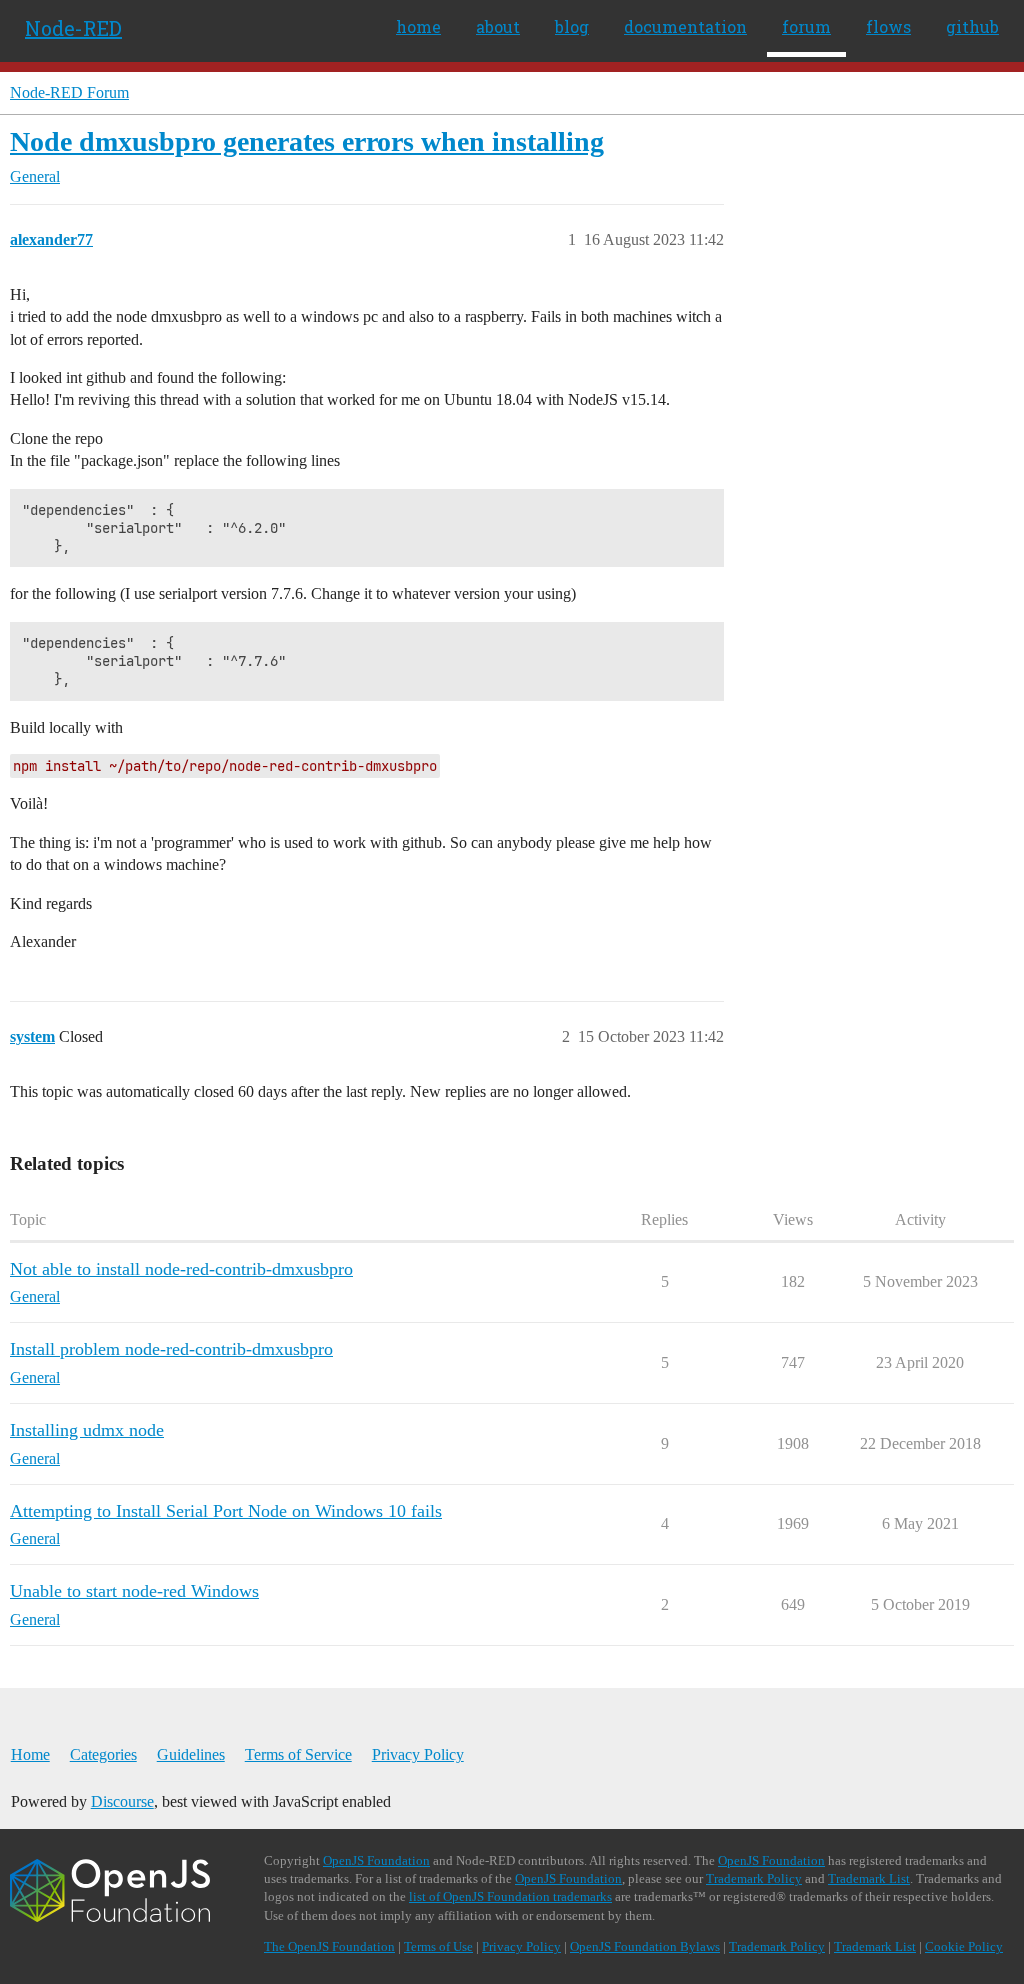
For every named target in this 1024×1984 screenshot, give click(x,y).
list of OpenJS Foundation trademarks (510, 1896)
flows (888, 26)
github (972, 26)
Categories (103, 1754)
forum (806, 26)
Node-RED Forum (69, 92)
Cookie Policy (964, 1946)
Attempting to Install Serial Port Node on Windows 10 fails (226, 1511)
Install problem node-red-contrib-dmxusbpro (171, 1349)
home (418, 26)
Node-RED (73, 28)
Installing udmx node (87, 1430)
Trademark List (869, 1878)
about (498, 26)
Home (30, 1754)
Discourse (122, 1801)
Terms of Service (298, 1754)
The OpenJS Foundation (329, 1946)
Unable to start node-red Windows (134, 1591)
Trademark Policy (754, 1878)
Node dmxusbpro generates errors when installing (307, 141)
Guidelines (191, 1754)
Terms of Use (438, 1946)
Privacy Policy (418, 1754)
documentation (685, 26)
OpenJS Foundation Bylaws (645, 1946)
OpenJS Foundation (376, 1860)
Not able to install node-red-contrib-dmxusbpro (181, 1269)
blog (572, 26)
